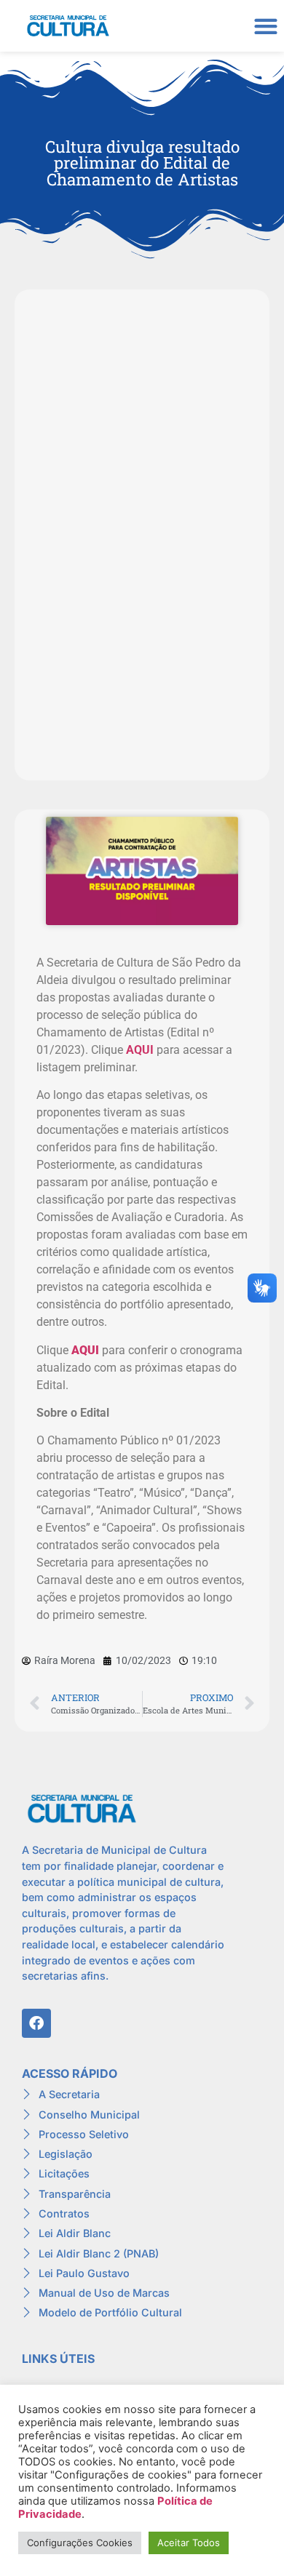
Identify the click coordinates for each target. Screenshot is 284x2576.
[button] (265, 26)
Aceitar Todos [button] (189, 2543)
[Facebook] (36, 2023)
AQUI (140, 1050)
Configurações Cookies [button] (80, 2543)
